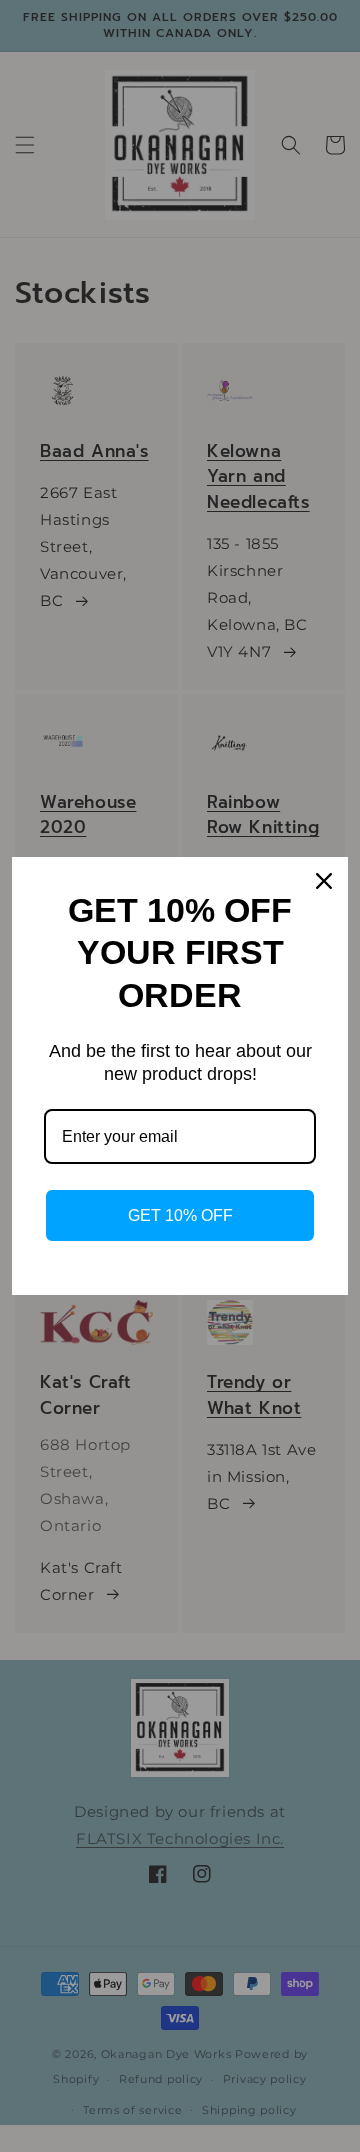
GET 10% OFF (180, 1215)
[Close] (324, 881)
